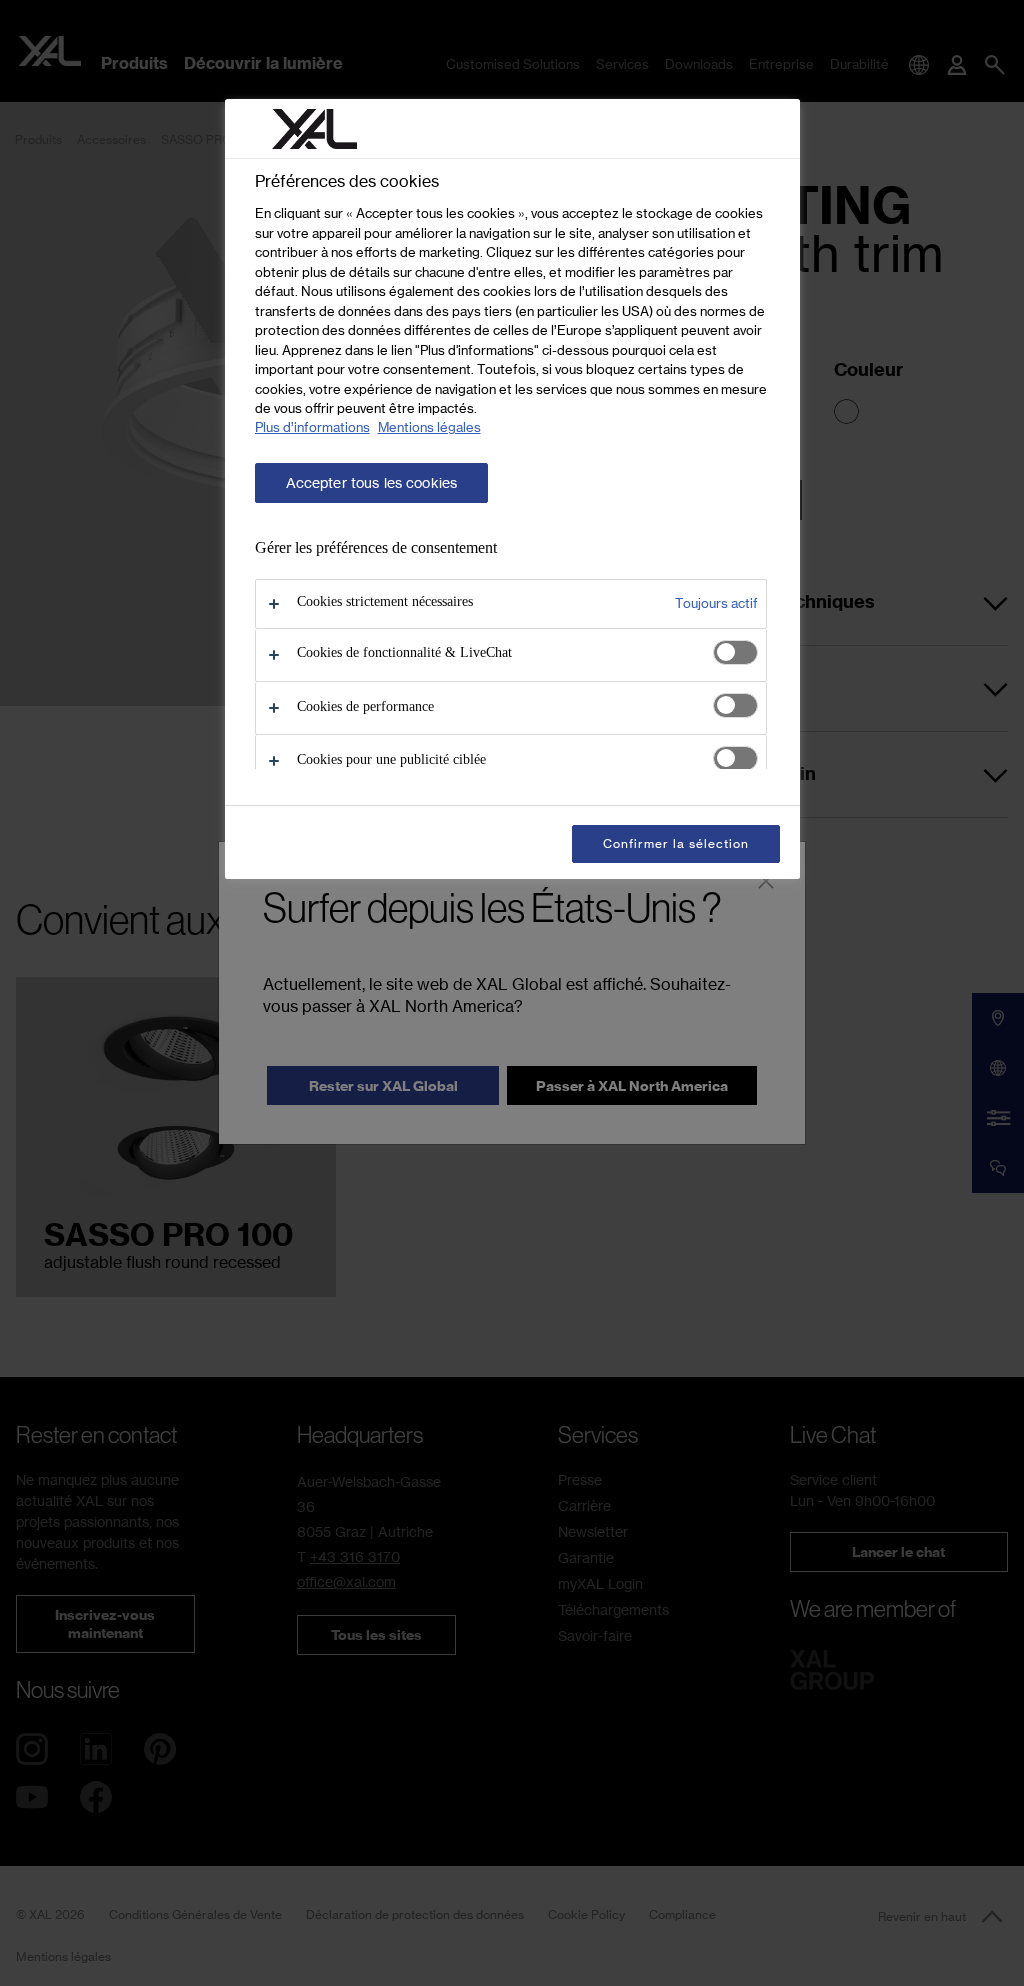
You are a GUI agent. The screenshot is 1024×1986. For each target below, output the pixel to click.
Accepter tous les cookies (372, 483)
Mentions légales (429, 427)
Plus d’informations (312, 427)
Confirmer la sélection (675, 843)
